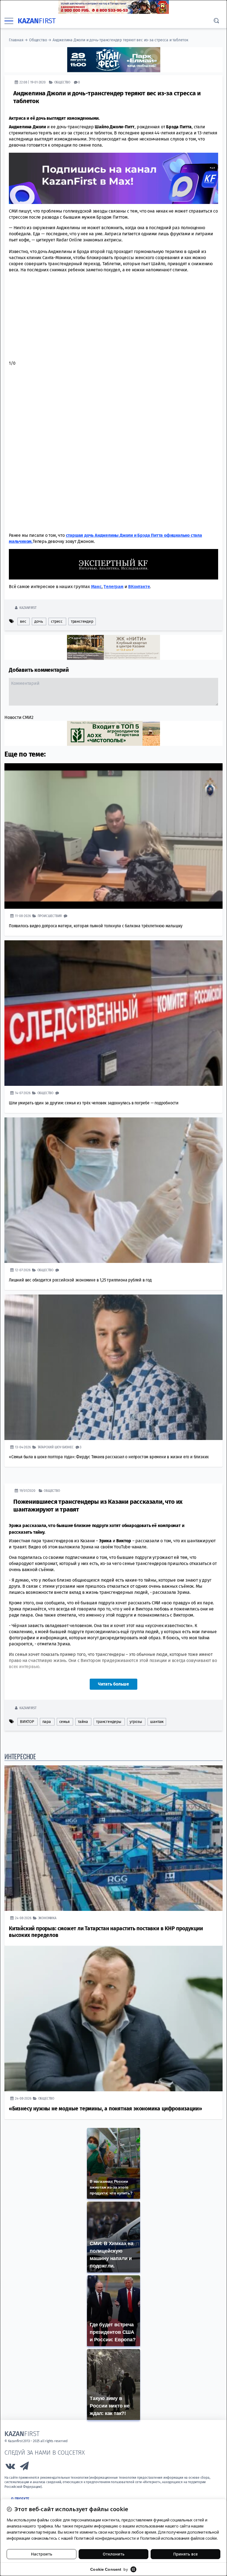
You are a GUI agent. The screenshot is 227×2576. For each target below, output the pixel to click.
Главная (16, 40)
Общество (38, 40)
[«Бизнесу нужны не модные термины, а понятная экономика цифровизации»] (114, 2018)
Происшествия (50, 916)
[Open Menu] (9, 21)
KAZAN (37, 21)
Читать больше (114, 1684)
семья (65, 1721)
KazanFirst (28, 607)
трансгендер (82, 621)
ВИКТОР (27, 1721)
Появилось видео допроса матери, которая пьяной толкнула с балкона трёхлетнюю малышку (96, 926)
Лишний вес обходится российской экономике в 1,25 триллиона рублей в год (80, 1280)
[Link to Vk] (10, 2467)
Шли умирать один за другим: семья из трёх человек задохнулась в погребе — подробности (94, 1103)
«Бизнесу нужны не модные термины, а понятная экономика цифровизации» (105, 2108)
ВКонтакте (139, 586)
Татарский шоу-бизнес (56, 1447)
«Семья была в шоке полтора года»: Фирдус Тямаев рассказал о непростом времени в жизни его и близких (109, 1457)
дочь (38, 621)
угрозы (136, 1721)
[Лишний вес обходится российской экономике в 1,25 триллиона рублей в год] (114, 1190)
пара (47, 1721)
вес (23, 621)
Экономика (47, 1918)
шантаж (157, 1721)
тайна (83, 1721)
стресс (57, 621)
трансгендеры (109, 1721)
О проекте (20, 2499)
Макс (96, 586)
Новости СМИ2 (19, 717)
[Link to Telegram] (25, 2467)
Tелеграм (113, 586)
